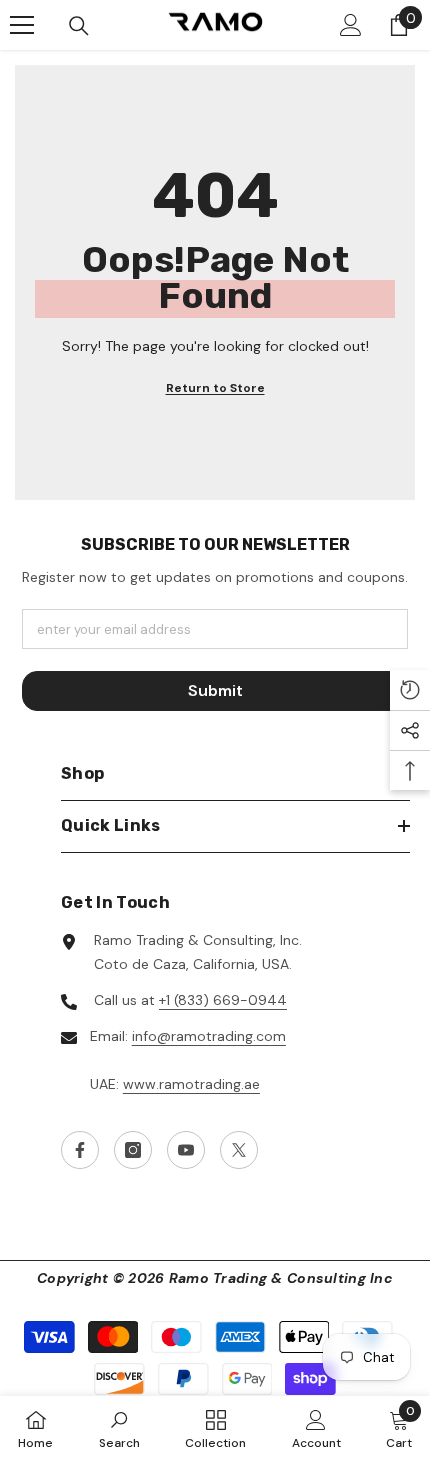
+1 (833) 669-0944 (223, 1000)
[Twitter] (239, 1150)
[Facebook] (80, 1150)
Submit (215, 690)
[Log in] (351, 25)
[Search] (79, 26)
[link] (119, 1428)
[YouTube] (186, 1150)
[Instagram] (133, 1150)
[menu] (22, 25)
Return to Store (215, 388)
